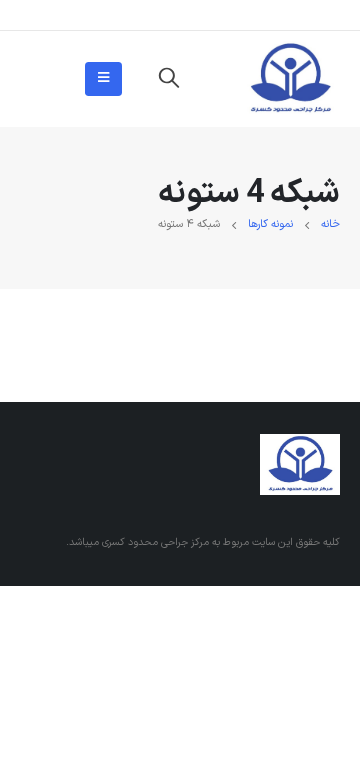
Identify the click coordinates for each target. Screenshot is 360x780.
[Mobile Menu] (103, 79)
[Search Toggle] (169, 79)
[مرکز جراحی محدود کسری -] (290, 79)
